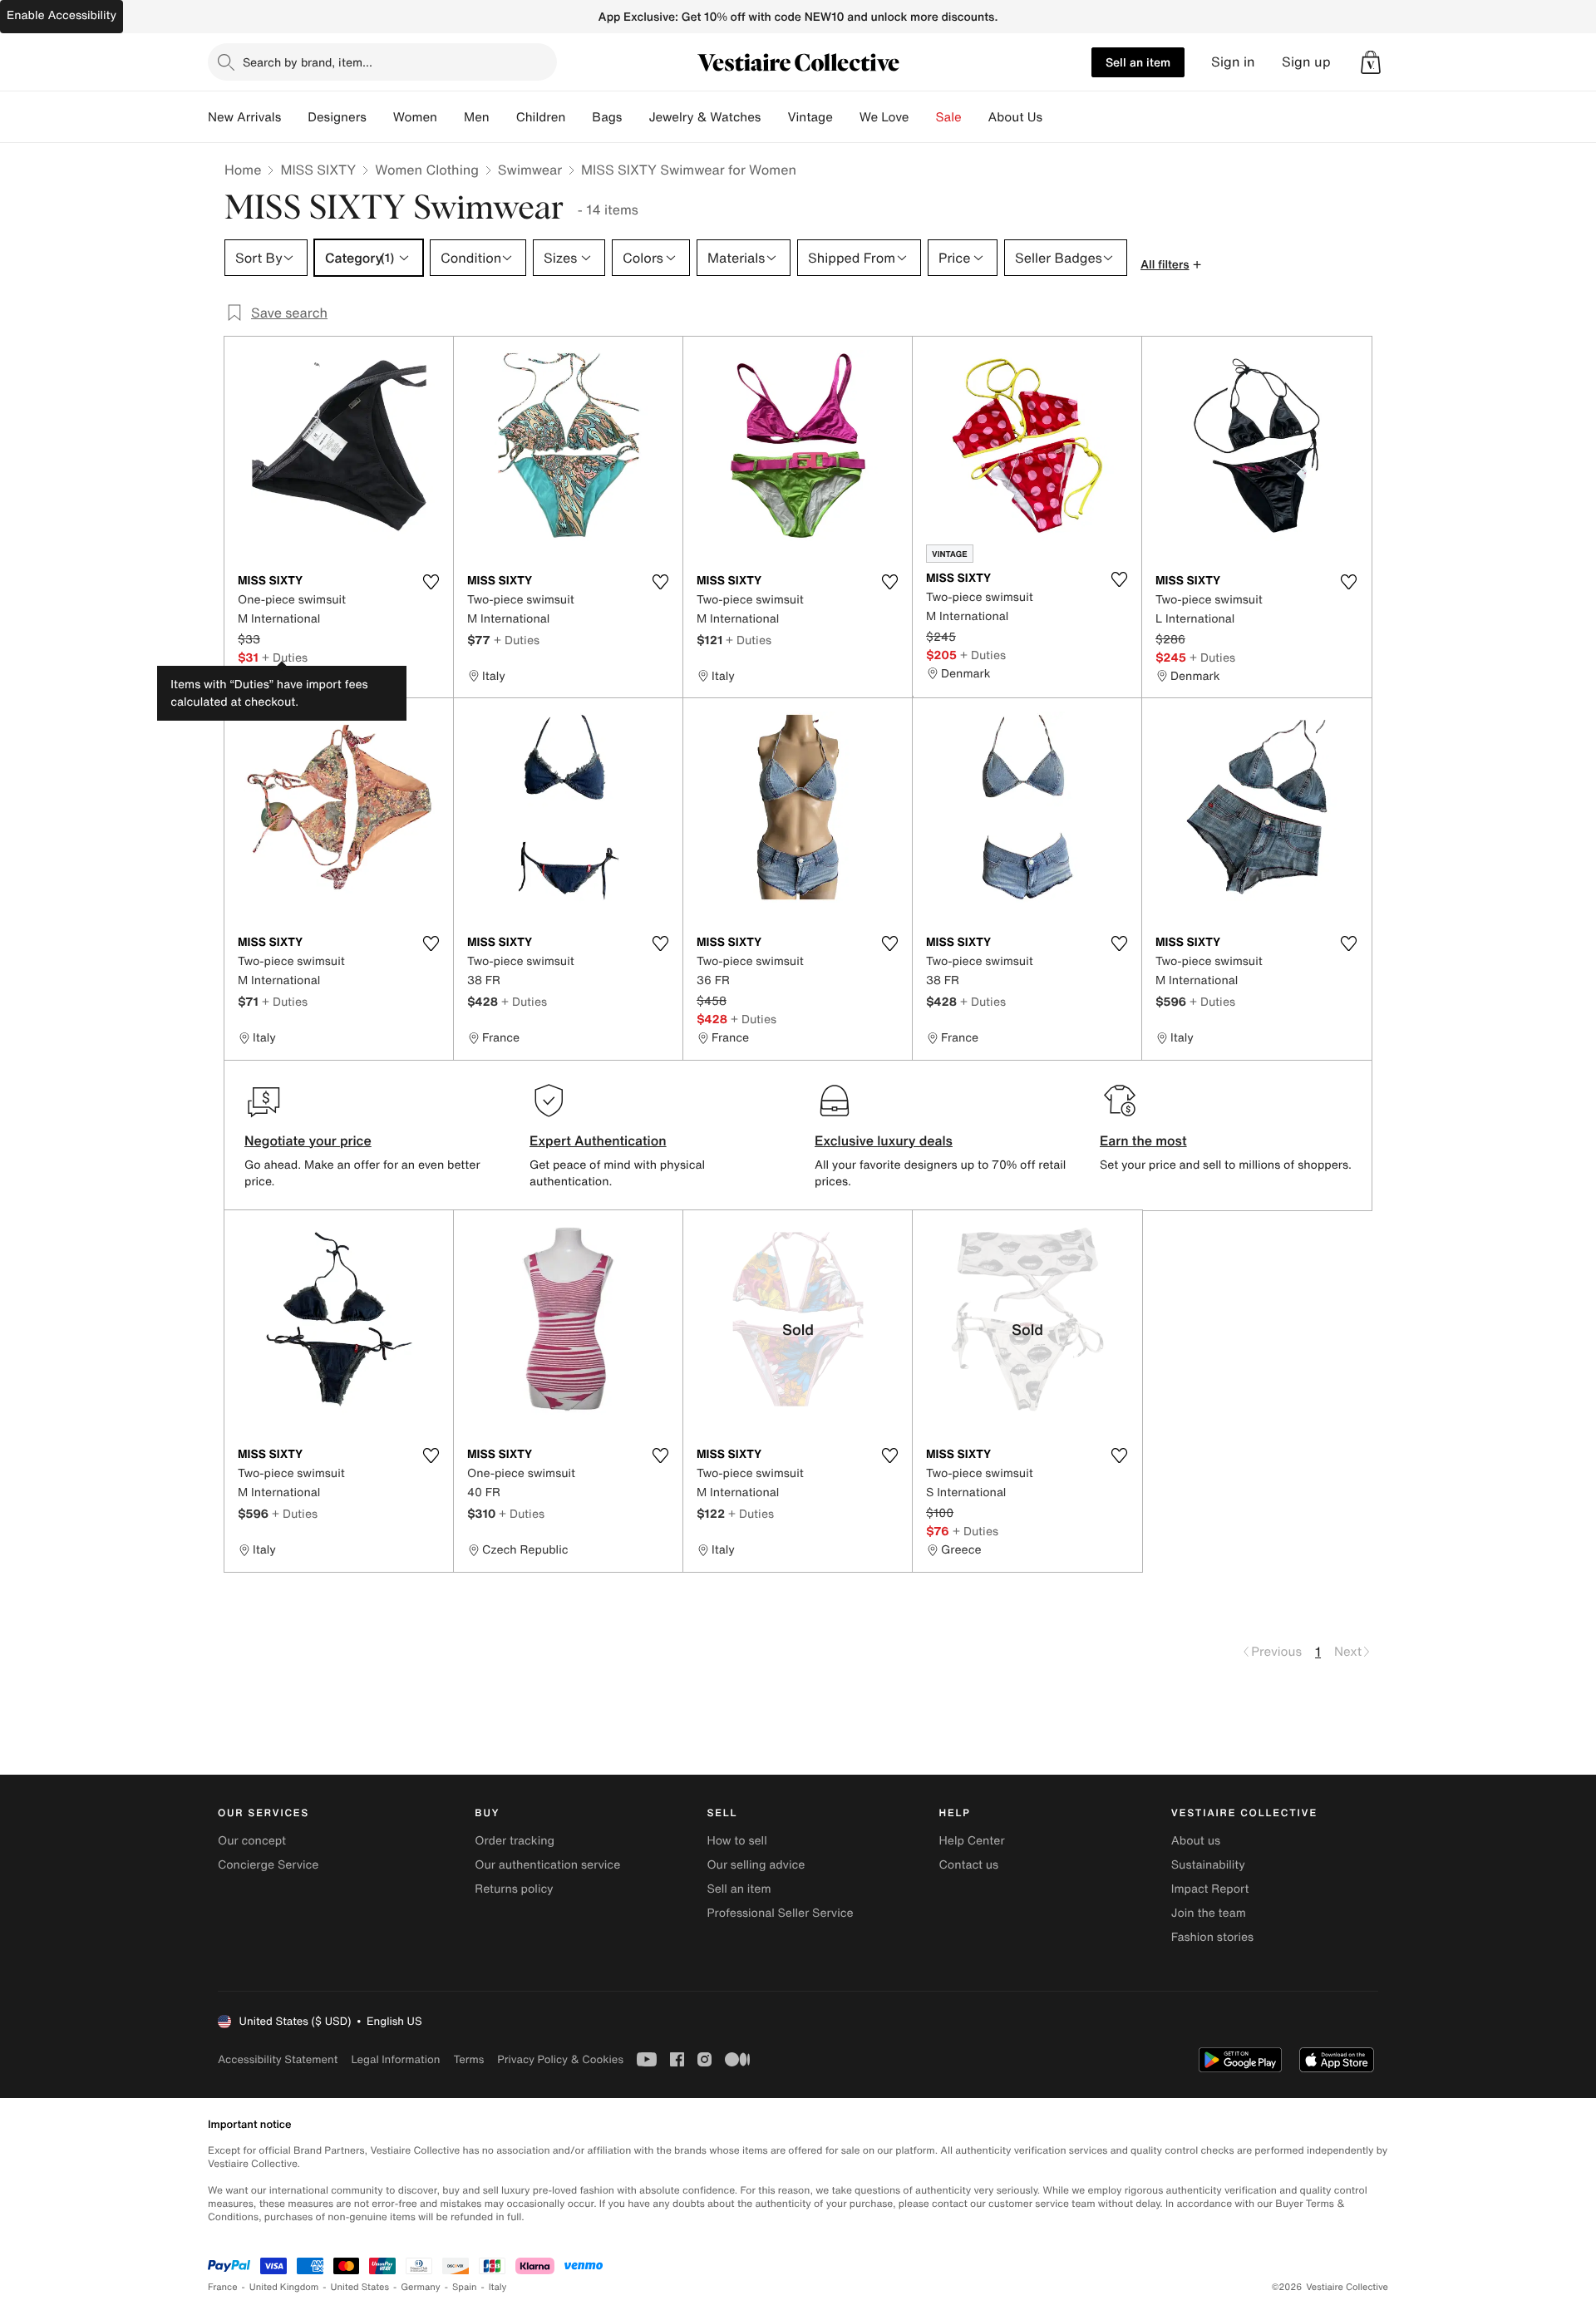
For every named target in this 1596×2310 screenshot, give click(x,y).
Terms (468, 2059)
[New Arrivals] (294, 117)
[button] (1371, 62)
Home (243, 170)
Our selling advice (756, 1865)
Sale (949, 117)
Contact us (969, 1865)
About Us (1015, 117)
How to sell (736, 1841)
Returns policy (514, 1889)
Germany (421, 2287)
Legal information (395, 2059)
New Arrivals (244, 117)
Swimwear (530, 170)
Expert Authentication (598, 1140)
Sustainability (1208, 1865)
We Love (884, 117)
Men (477, 117)
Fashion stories (1212, 1937)
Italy (498, 2287)
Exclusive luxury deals (884, 1140)
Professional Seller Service (780, 1913)
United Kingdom (284, 2287)
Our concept (252, 1841)
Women (415, 117)
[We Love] (923, 117)
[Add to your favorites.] (431, 582)
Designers (337, 117)
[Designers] (380, 117)
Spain (465, 2287)
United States (360, 2287)
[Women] (451, 117)
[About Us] (1056, 117)
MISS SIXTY (318, 170)
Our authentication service (547, 1865)
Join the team (1209, 1913)
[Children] (579, 117)
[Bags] (635, 117)
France (223, 2287)
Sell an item (1138, 62)
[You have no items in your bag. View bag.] (1371, 62)
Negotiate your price (308, 1140)
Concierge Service (268, 1865)
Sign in (1233, 62)
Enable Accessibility (62, 15)
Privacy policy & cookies (560, 2059)
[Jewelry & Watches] (774, 117)
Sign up (1306, 62)
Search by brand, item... (308, 62)
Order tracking (515, 1841)
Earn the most (1143, 1140)
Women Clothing (427, 170)
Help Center (972, 1841)
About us (1196, 1841)
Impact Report (1210, 1889)
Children (541, 117)
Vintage (810, 117)
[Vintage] (846, 117)
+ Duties (285, 657)
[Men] (503, 117)
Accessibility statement (278, 2059)
